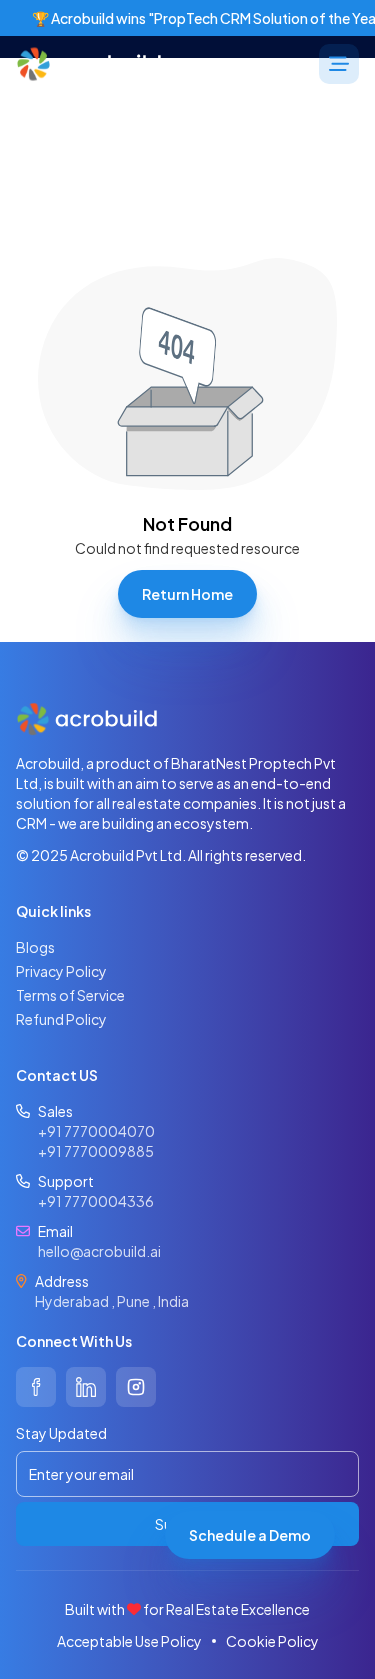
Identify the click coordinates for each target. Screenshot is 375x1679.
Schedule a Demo (250, 1535)
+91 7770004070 (96, 1131)
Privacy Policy (61, 971)
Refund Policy (61, 1019)
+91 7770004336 (96, 1201)
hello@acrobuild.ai (99, 1251)
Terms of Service (70, 995)
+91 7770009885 (96, 1151)
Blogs (35, 947)
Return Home (187, 594)
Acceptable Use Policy (129, 1641)
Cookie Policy (272, 1641)
